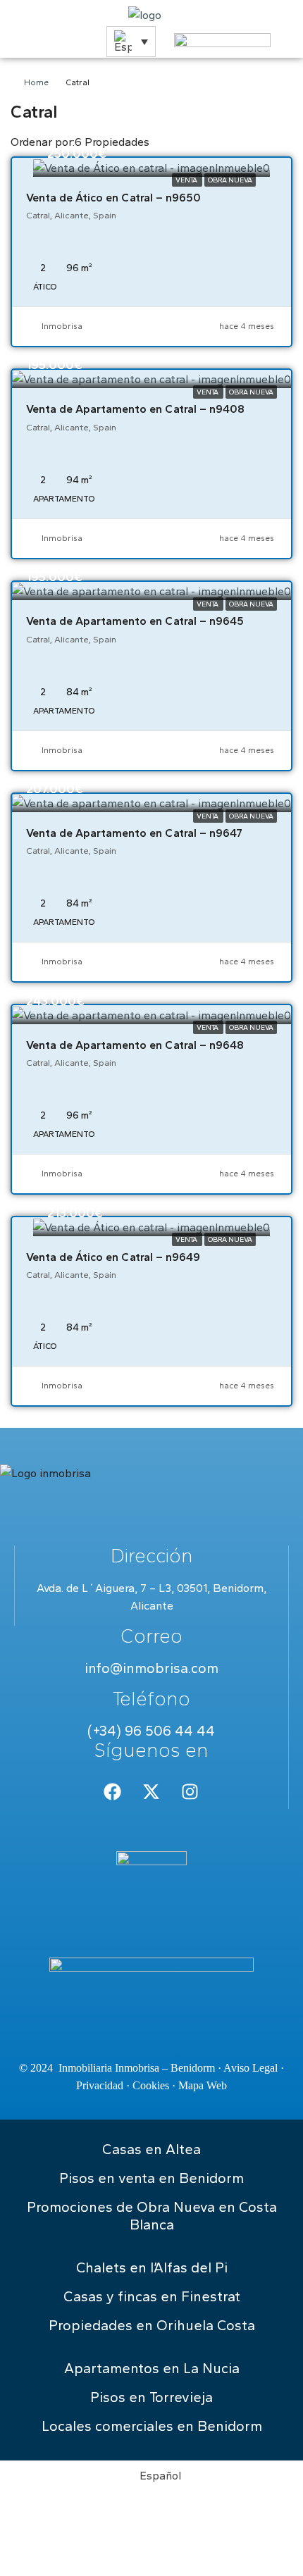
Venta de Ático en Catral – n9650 (113, 198)
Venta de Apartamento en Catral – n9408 (135, 409)
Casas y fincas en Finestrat (152, 2296)
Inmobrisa (62, 326)
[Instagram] (190, 1791)
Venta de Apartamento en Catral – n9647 (134, 833)
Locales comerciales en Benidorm (152, 2426)
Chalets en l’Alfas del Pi (152, 2267)
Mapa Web (203, 2085)
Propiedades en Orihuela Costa (152, 2325)
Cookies (151, 2085)
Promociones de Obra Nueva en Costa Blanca (152, 2216)
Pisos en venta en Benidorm (151, 2178)
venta (187, 180)
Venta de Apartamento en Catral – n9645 (135, 621)
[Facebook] (113, 1791)
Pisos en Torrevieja (151, 2397)
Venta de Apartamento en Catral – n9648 (135, 1045)
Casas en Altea (151, 2149)
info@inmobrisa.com (151, 1668)
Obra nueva (230, 180)
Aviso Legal (251, 2068)
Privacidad (100, 2085)
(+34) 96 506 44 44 (151, 1731)
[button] (131, 42)
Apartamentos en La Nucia (152, 2368)
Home (36, 82)
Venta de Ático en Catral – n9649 (113, 1257)
